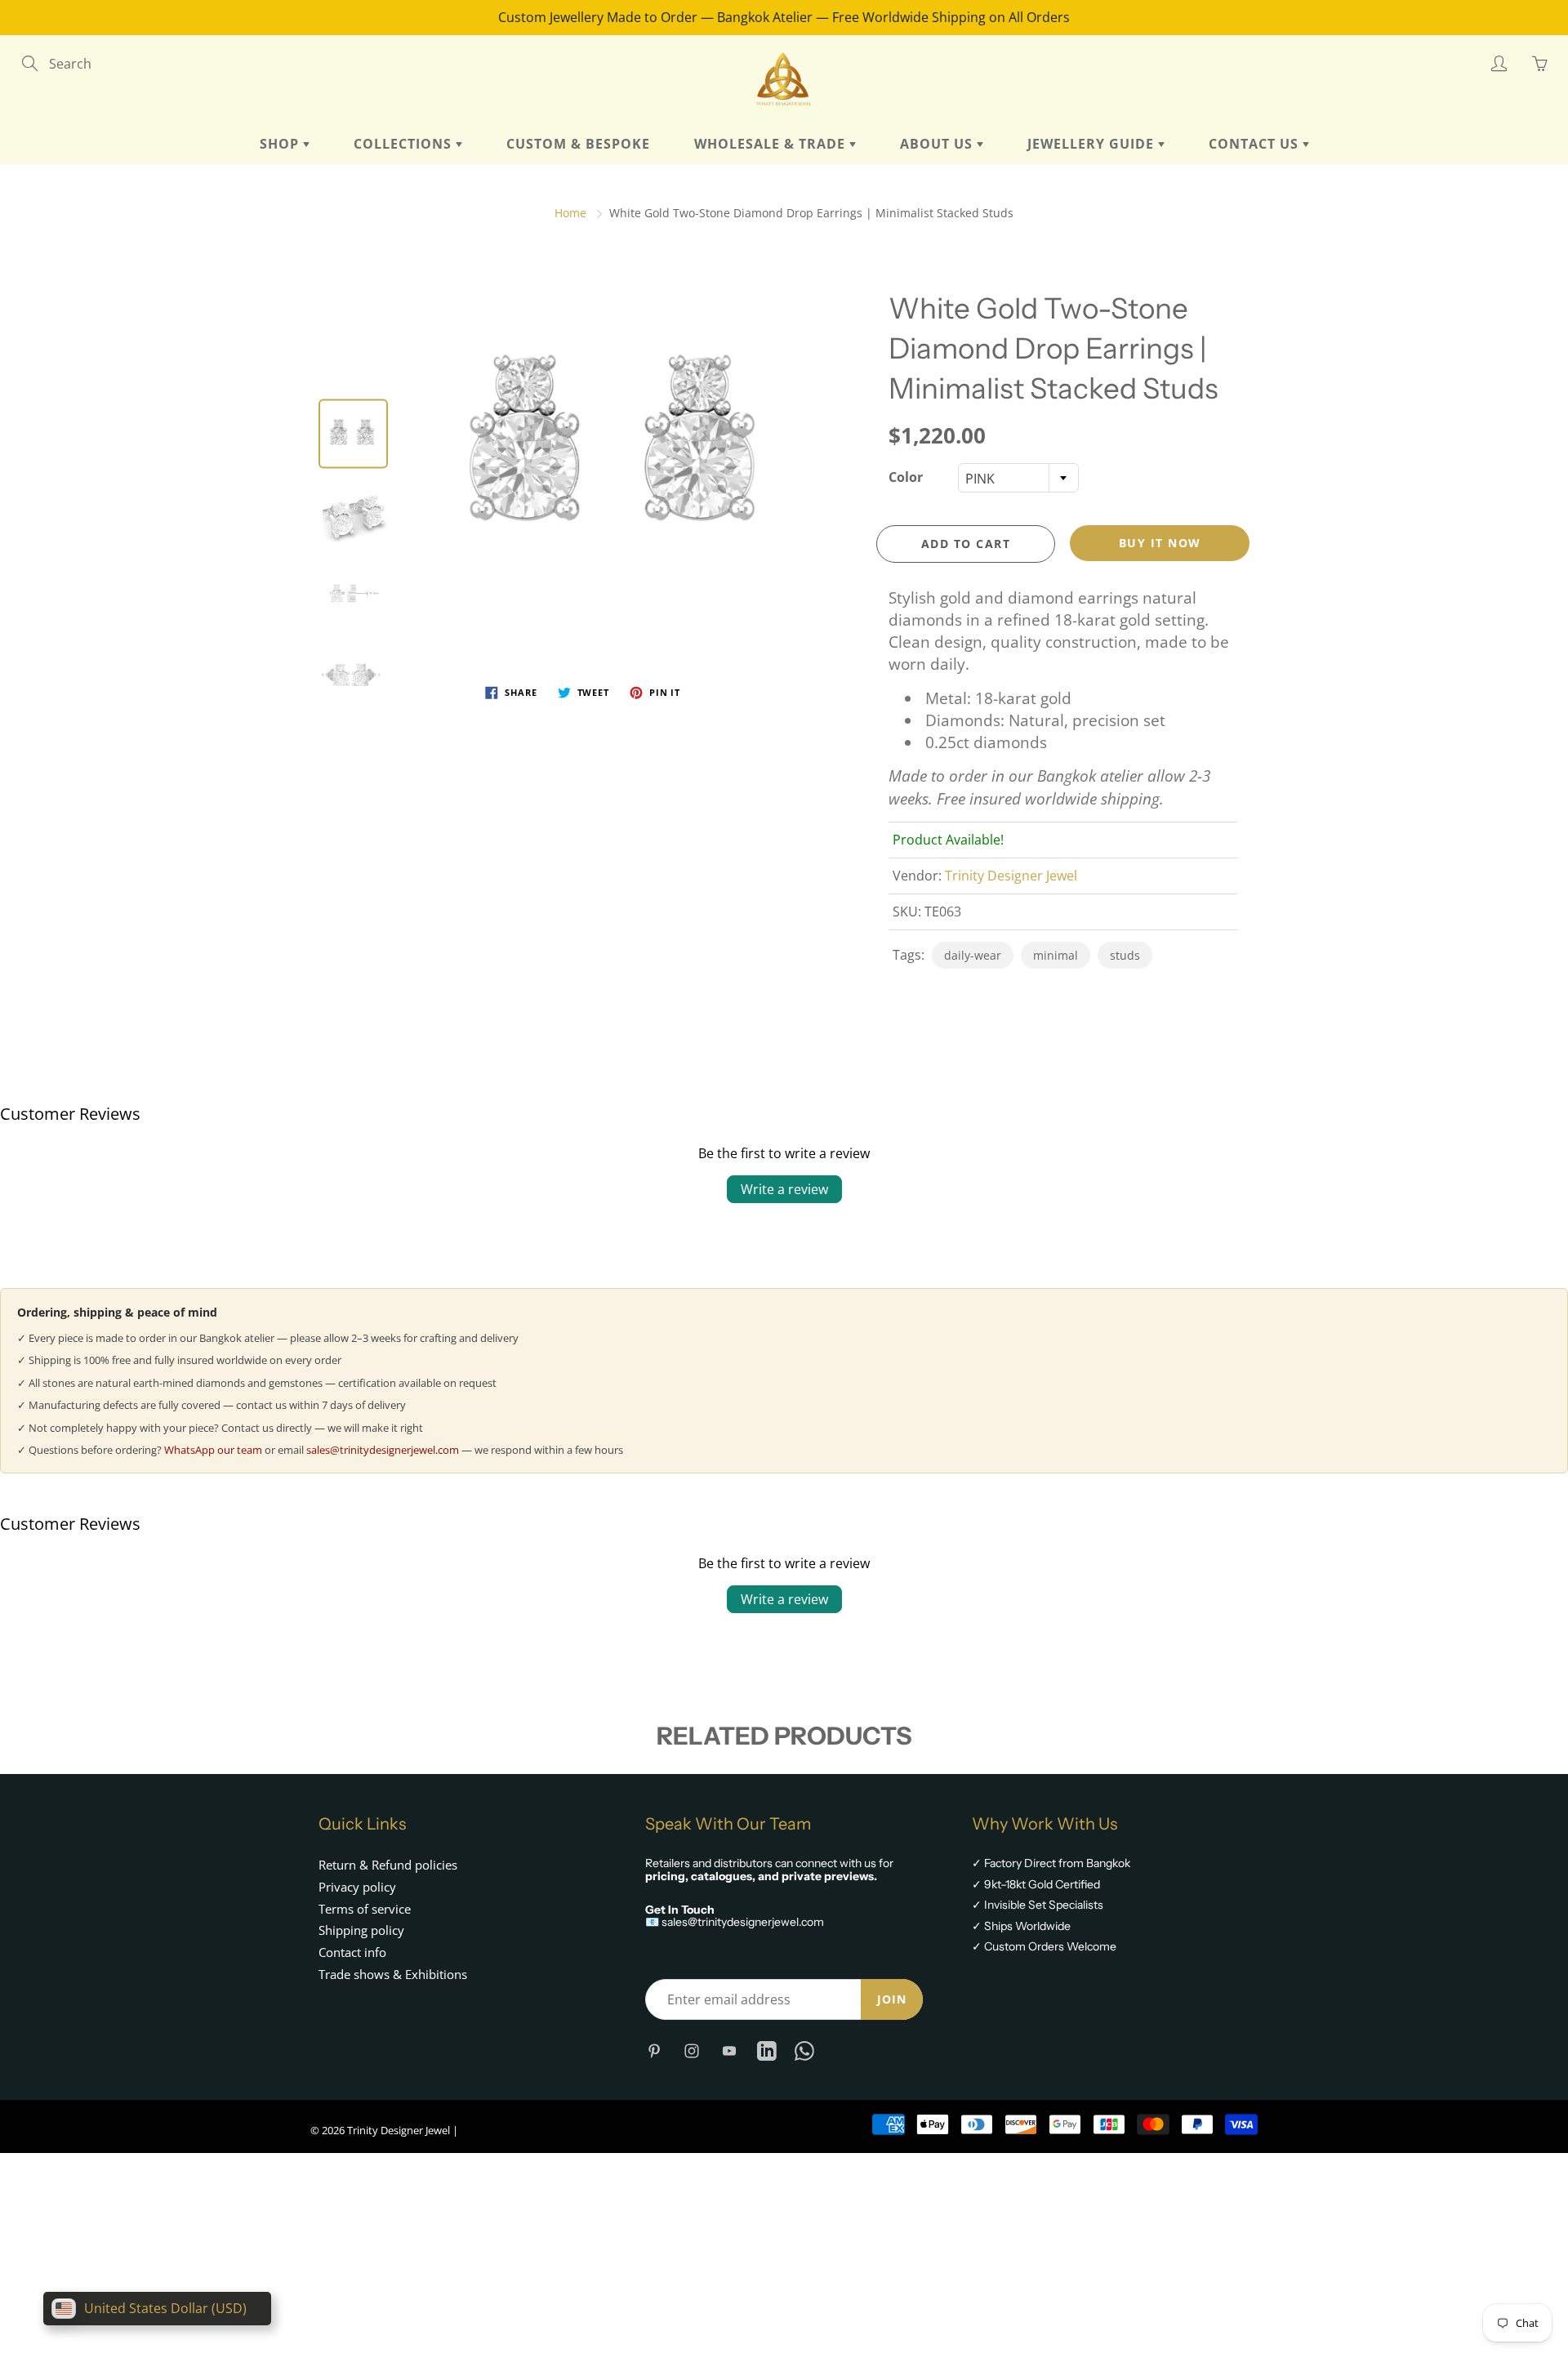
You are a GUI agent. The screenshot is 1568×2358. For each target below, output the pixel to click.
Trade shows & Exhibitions (393, 1975)
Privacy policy (357, 1887)
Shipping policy (361, 1930)
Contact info (352, 1952)
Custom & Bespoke (578, 144)
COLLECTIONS (405, 144)
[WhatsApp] (804, 2050)
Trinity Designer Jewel (1011, 876)
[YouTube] (729, 2050)
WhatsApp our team (213, 1450)
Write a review (784, 1189)
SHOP (281, 144)
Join (892, 1999)
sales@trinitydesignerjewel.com (383, 1450)
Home (570, 213)
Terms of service (365, 1909)
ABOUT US (938, 144)
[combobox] (1018, 478)
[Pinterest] (654, 2050)
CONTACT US (1256, 144)
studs (1125, 955)
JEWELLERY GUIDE (1093, 144)
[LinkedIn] (766, 2050)
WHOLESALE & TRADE (772, 144)
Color (906, 477)
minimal (1056, 955)
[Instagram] (691, 2050)
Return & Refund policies (388, 1865)
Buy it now (1160, 543)
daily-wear (973, 955)
